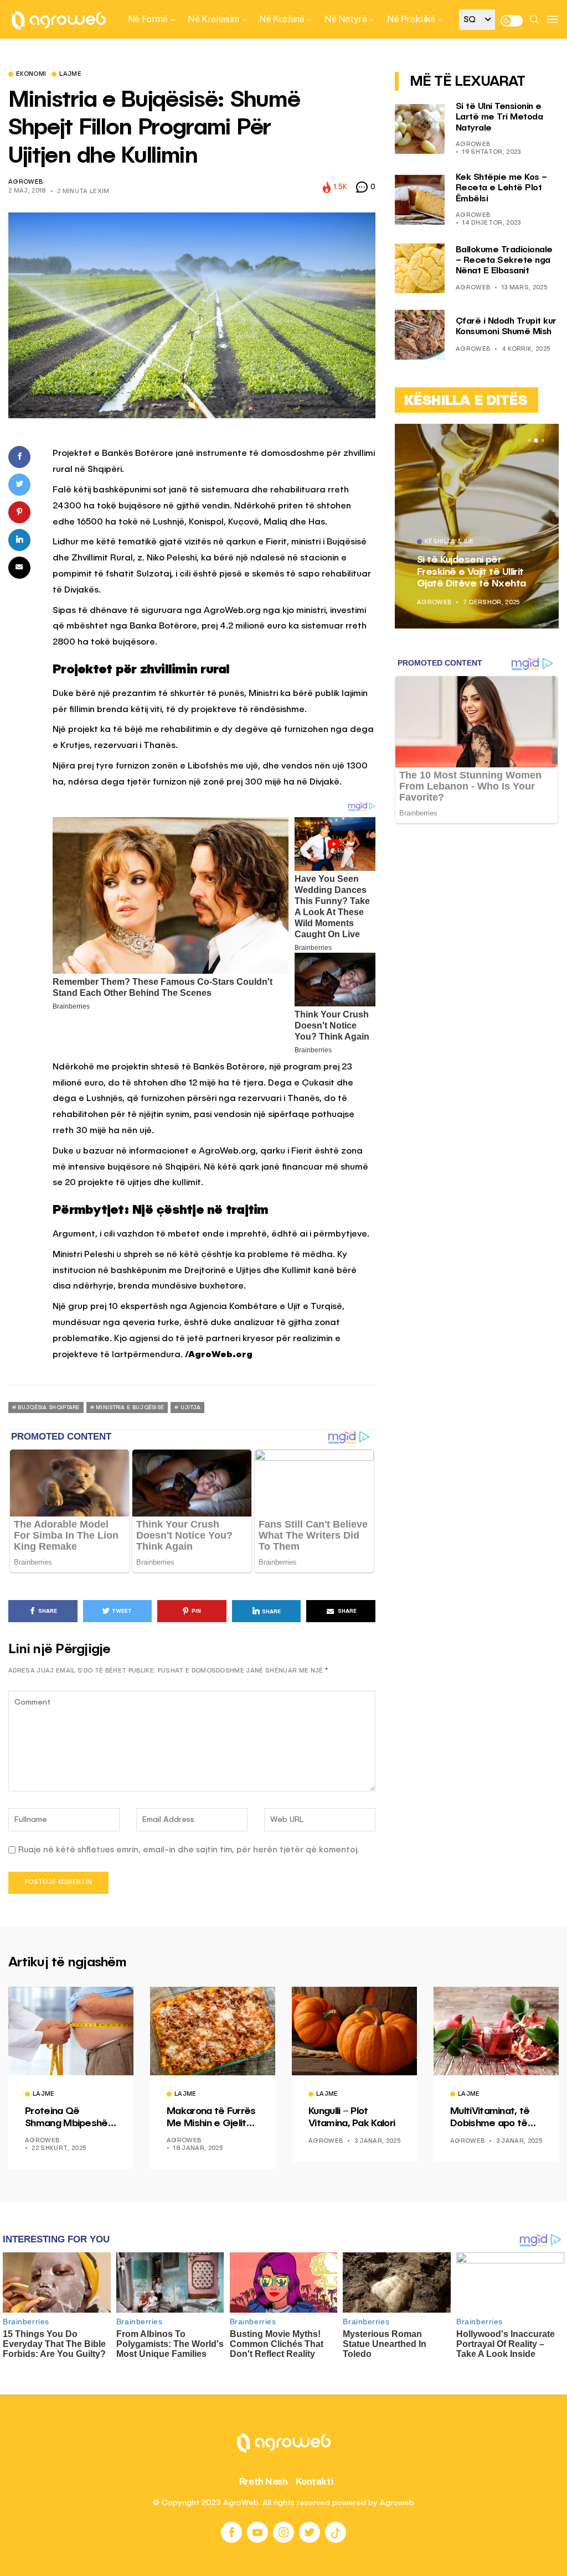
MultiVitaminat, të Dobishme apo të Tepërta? (490, 2118)
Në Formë (148, 19)
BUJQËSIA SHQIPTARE (48, 1408)
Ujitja (191, 1408)
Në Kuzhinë (282, 19)
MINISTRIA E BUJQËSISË (130, 1408)
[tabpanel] (477, 526)
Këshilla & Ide (449, 542)
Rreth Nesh (264, 2481)
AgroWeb (25, 182)
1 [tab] (529, 440)
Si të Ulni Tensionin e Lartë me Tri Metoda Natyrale (499, 117)
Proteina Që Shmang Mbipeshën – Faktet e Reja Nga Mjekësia (70, 2118)
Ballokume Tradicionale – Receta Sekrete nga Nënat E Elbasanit (504, 261)
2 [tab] (536, 440)
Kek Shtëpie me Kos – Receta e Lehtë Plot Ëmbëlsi (501, 188)
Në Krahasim (213, 19)
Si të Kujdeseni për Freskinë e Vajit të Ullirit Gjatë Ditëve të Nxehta (471, 572)
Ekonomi (31, 75)
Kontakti (315, 2481)
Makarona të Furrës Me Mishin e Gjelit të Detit (211, 2118)
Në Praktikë (411, 19)
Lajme (70, 75)
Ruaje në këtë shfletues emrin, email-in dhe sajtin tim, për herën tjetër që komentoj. (189, 1850)
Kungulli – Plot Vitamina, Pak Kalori (352, 2117)
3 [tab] (543, 440)
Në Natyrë (346, 19)
